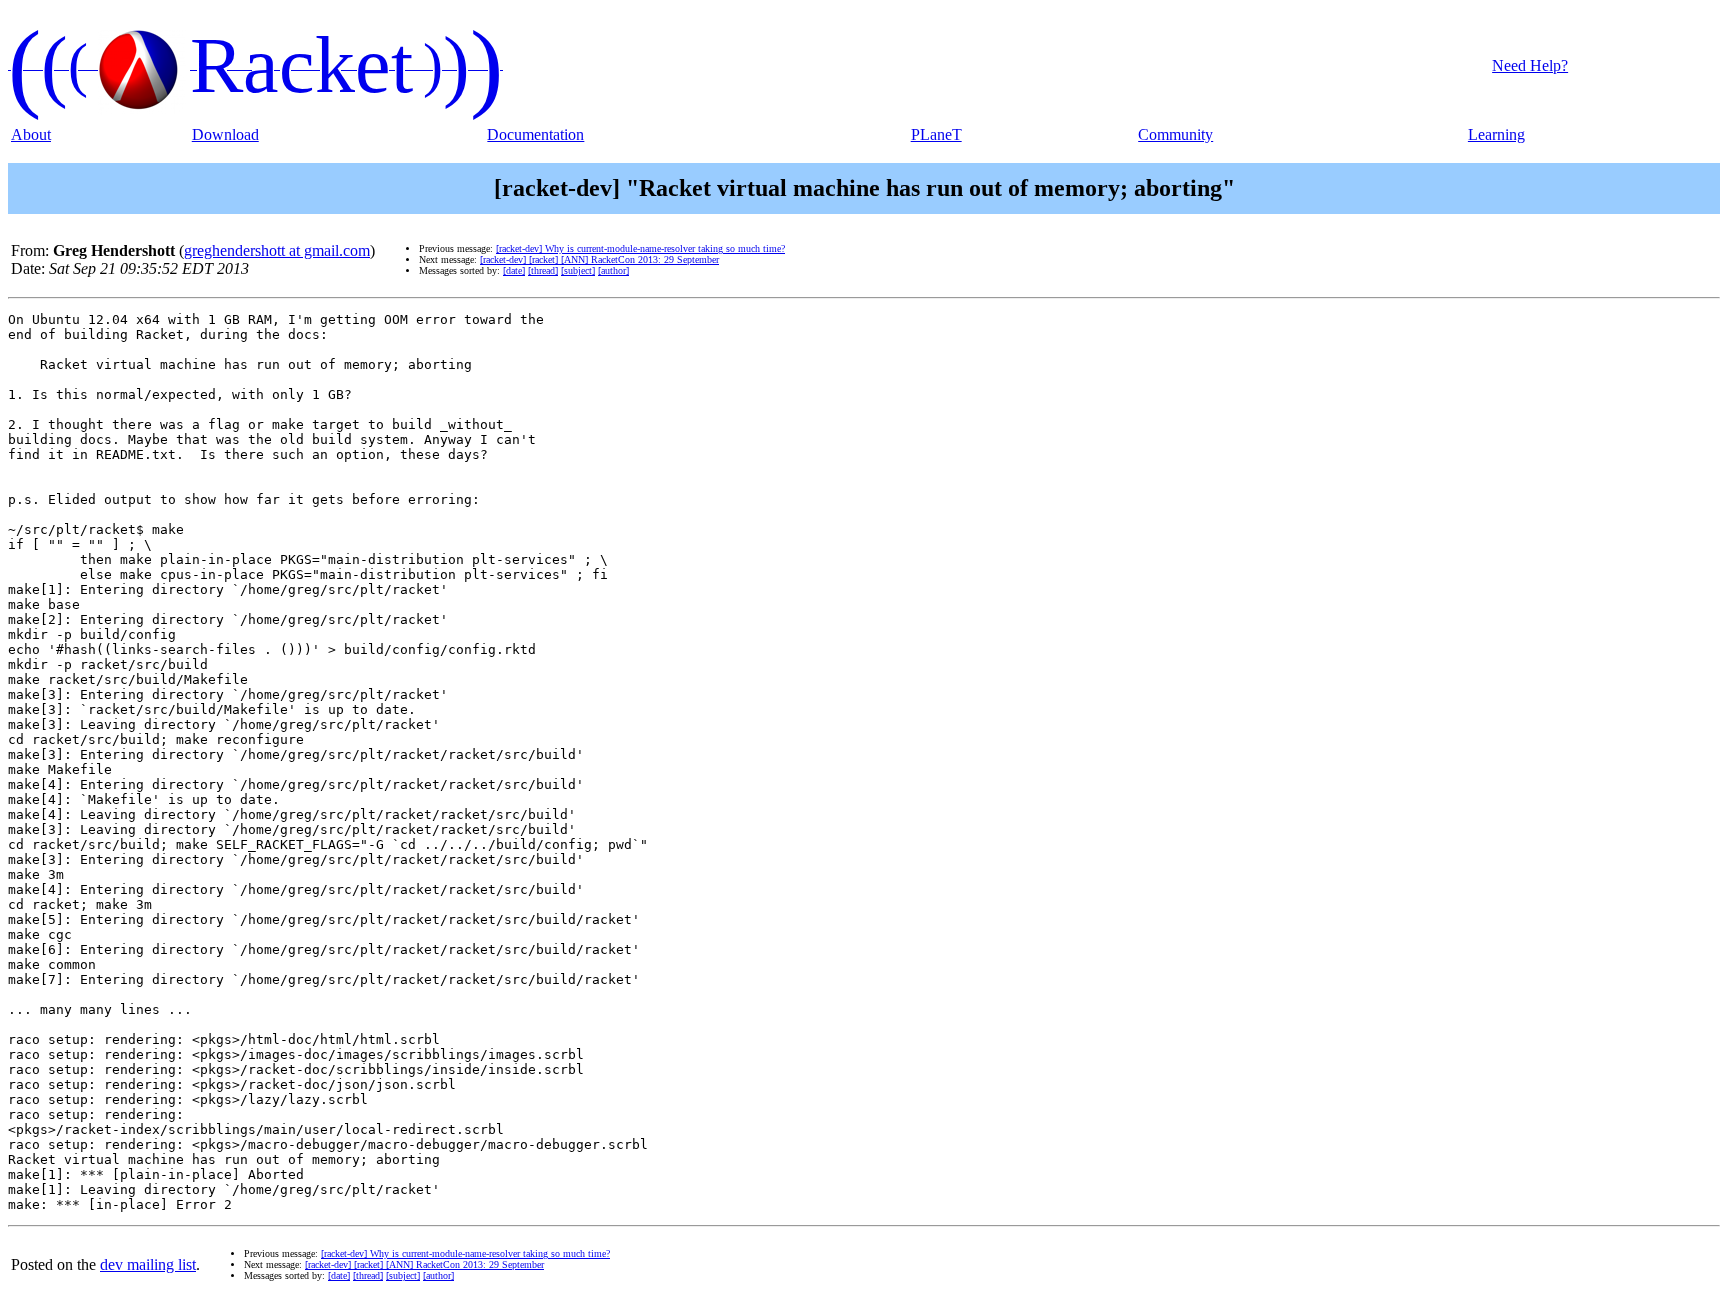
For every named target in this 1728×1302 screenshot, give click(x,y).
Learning (1496, 134)
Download (225, 134)
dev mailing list (148, 1264)
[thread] (543, 270)
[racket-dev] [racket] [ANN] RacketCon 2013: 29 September (599, 259)
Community (1175, 134)
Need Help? (1530, 65)
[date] (514, 270)
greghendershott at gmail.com (277, 250)
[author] (613, 270)
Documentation (535, 134)
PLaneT (936, 134)
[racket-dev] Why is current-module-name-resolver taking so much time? (640, 248)
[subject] (578, 270)
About (31, 134)
